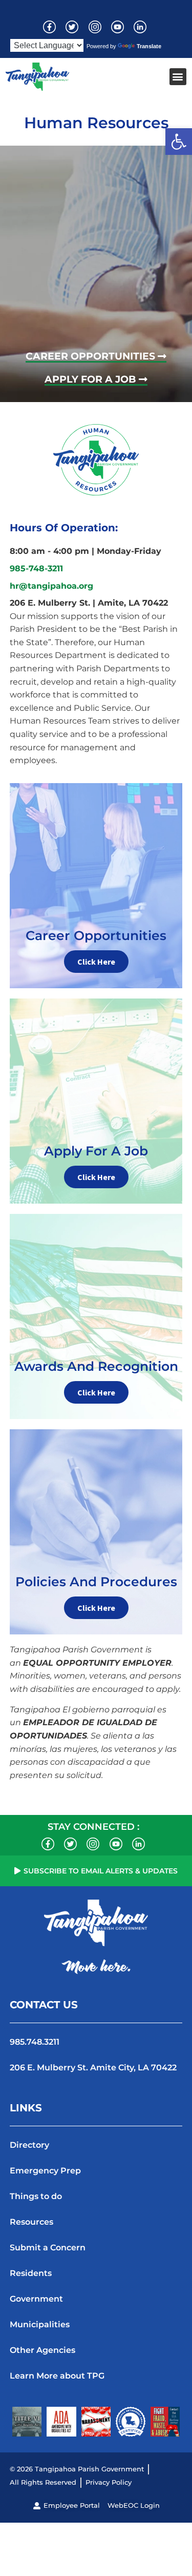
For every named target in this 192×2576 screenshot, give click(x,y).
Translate (149, 46)
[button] (179, 142)
